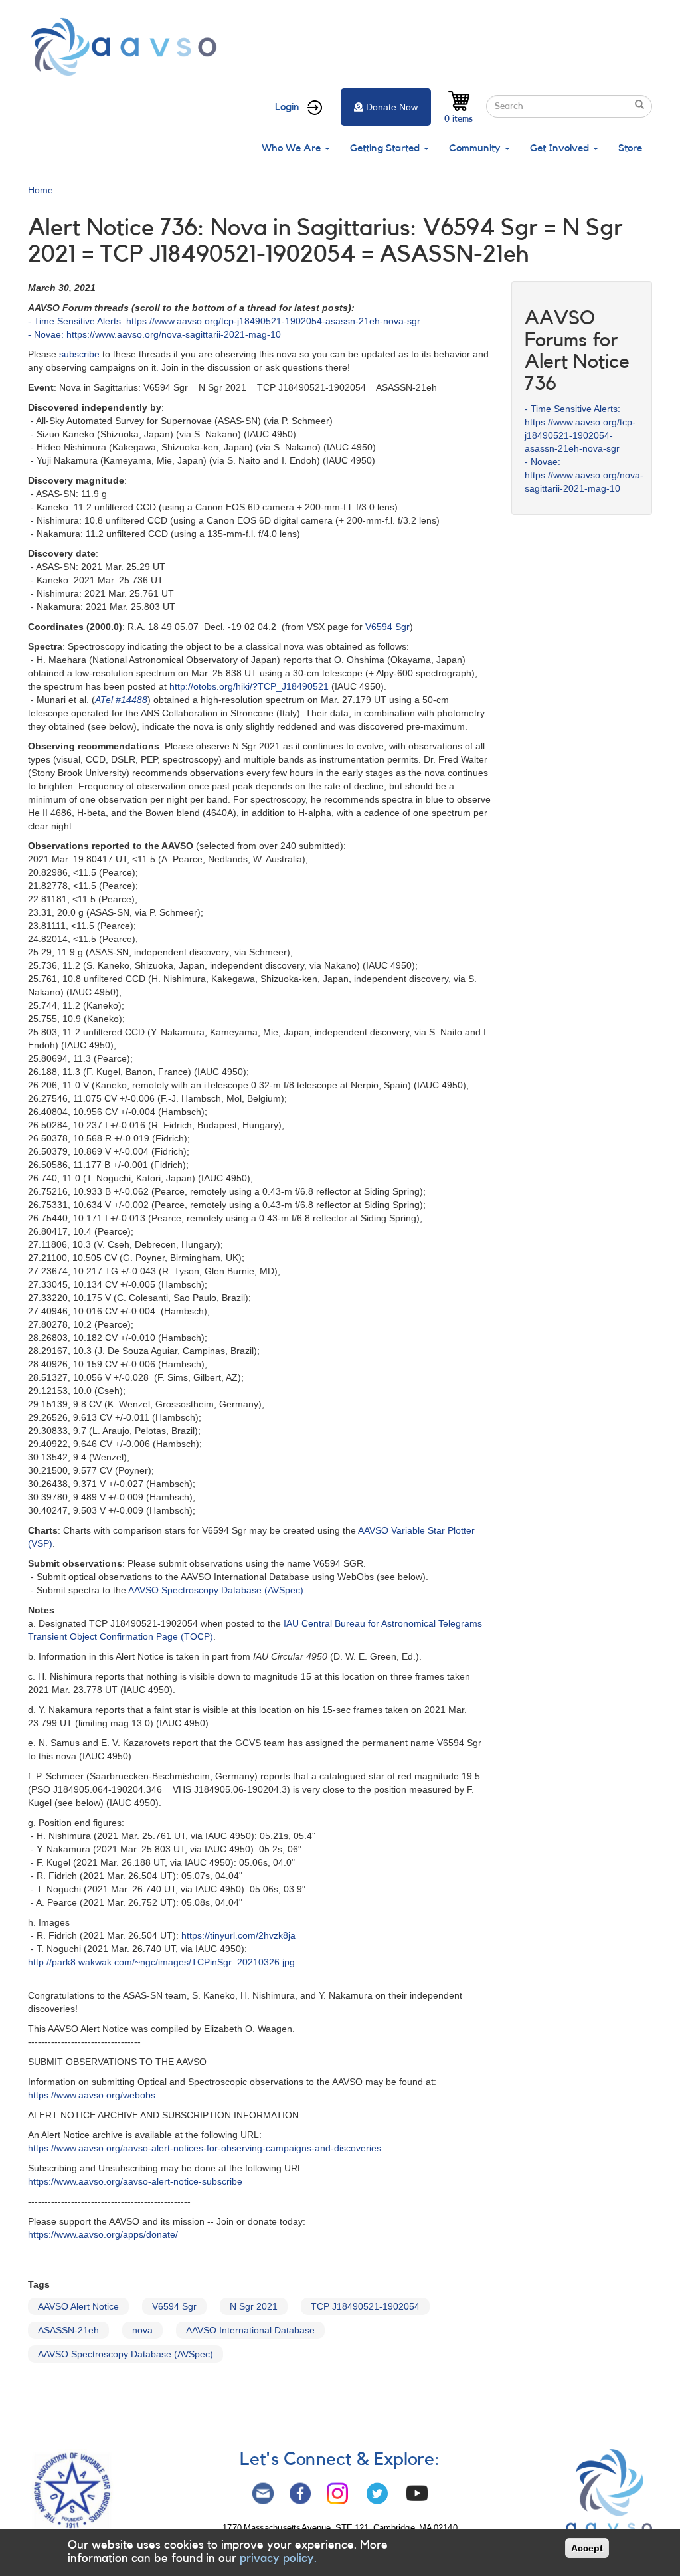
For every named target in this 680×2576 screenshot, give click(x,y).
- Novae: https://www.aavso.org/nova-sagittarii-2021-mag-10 (154, 334)
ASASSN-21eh (68, 2330)
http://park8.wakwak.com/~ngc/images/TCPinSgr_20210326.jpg (161, 1962)
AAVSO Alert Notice (78, 2306)
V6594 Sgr (387, 627)
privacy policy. (278, 2558)
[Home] (127, 47)
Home (41, 190)
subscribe (79, 354)
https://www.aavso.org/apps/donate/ (103, 2234)
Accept (587, 2548)
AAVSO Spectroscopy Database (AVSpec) (216, 1590)
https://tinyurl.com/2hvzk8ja (238, 1935)
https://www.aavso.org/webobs (92, 2095)
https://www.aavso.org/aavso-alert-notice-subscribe (135, 2181)
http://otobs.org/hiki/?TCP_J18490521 (249, 686)
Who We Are (293, 148)
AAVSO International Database (250, 2330)
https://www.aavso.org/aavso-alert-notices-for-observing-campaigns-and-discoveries (205, 2148)
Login (287, 107)
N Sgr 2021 (254, 2306)
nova (142, 2330)
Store (630, 148)
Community (476, 148)
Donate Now (392, 107)
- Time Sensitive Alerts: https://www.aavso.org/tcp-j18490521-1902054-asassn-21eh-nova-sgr (224, 321)
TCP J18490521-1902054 (365, 2306)
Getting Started (386, 148)
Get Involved (561, 148)
